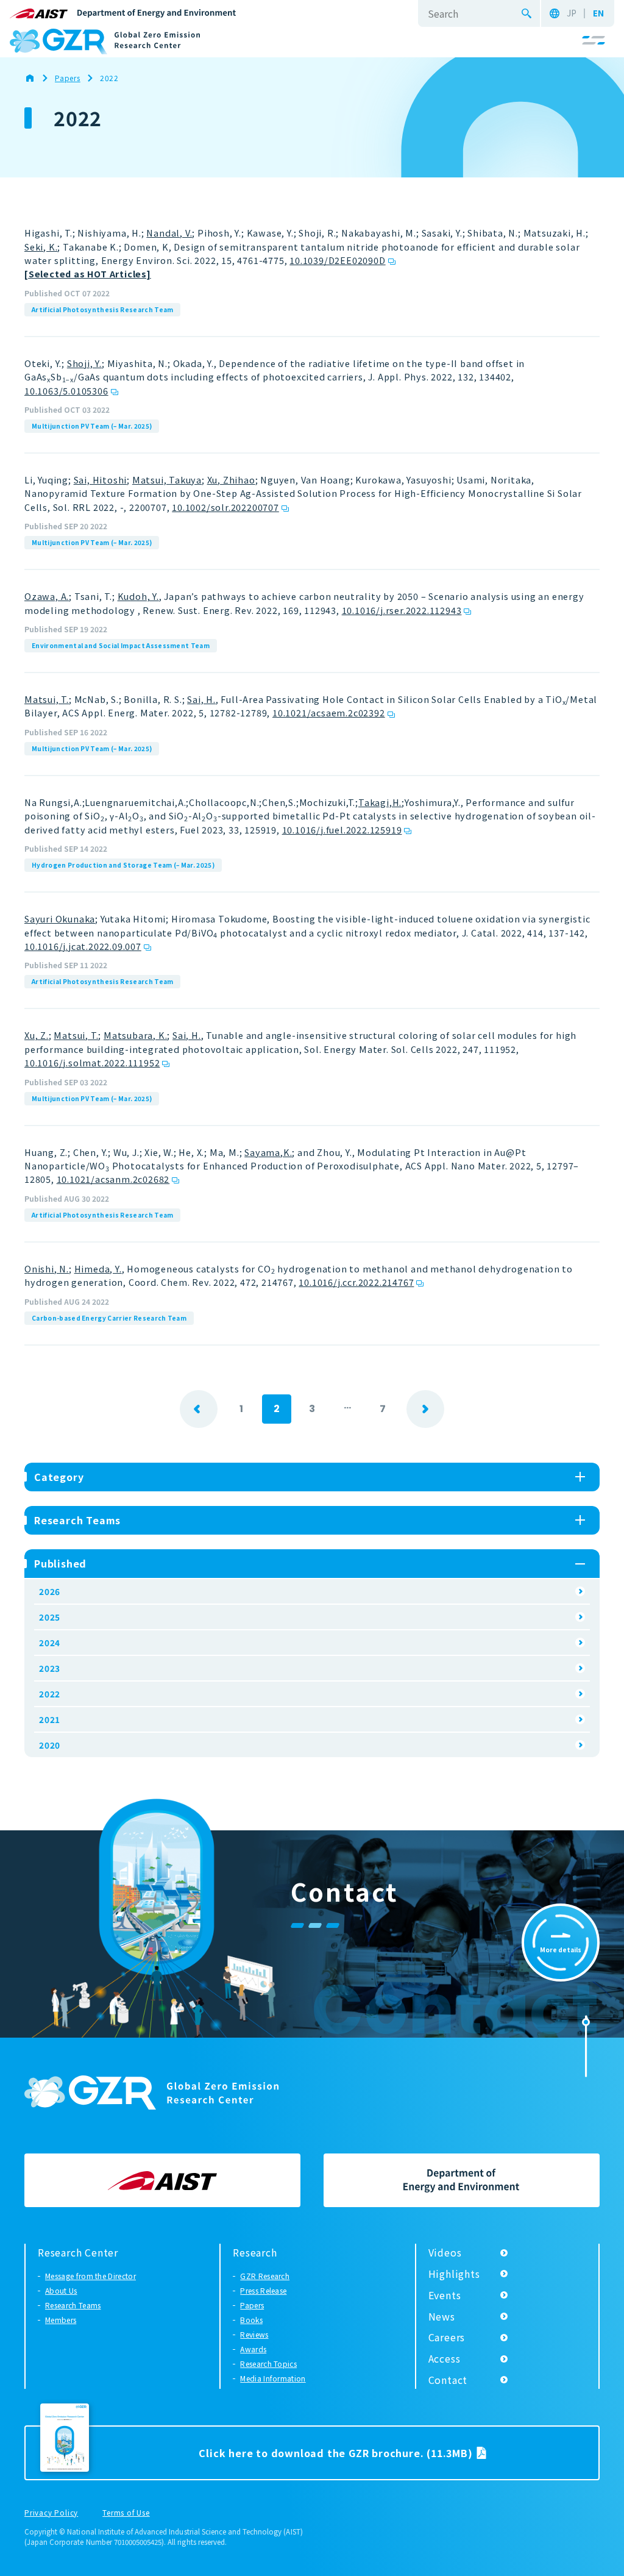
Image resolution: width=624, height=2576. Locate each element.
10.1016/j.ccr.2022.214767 (356, 1282)
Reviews (254, 2334)
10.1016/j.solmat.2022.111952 (92, 1062)
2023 (50, 1668)
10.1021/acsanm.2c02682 (113, 1179)
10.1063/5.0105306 (66, 391)
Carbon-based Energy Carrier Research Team (109, 1318)
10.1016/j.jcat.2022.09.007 (83, 946)
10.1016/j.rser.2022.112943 (402, 610)
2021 (50, 1719)
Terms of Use (126, 2513)
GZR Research (265, 2276)
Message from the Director (90, 2276)
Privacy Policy (51, 2513)
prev (199, 1409)
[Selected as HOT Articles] (88, 273)
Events (445, 2295)
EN (598, 13)
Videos (445, 2252)
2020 (50, 1745)
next (425, 1409)
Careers (447, 2337)
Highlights (454, 2274)
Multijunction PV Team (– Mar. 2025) (92, 426)
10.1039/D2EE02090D (337, 260)
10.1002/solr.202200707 (225, 507)
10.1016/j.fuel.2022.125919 (342, 830)
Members (61, 2320)
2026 (50, 1591)
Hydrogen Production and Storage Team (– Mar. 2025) (123, 865)
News (442, 2316)
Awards (253, 2349)
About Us (61, 2290)
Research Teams (73, 2305)
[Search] (526, 13)
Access (445, 2358)
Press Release (263, 2290)
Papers (252, 2305)
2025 (50, 1617)
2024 (50, 1643)
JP (572, 13)
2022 (50, 1694)
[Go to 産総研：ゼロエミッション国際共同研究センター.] (36, 78)
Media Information (273, 2378)
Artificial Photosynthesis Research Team (102, 309)
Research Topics (268, 2364)
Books (251, 2320)
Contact (448, 2380)
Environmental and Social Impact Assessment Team (121, 645)
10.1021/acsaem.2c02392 (329, 712)
